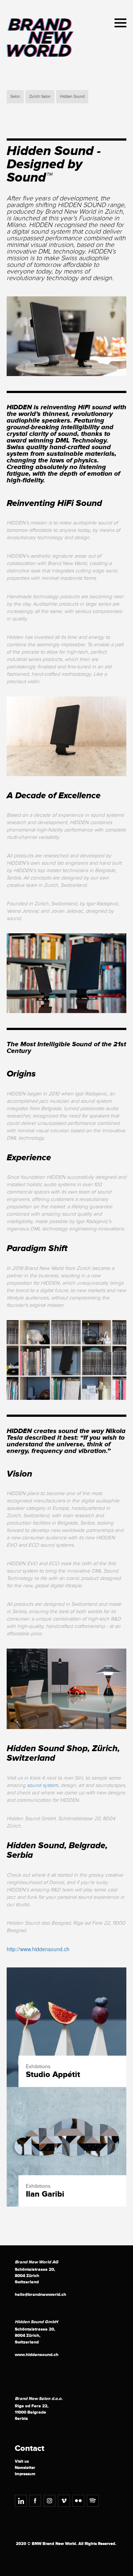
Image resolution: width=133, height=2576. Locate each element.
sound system (42, 1785)
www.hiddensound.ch (37, 2355)
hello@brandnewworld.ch (40, 2295)
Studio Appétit (53, 2075)
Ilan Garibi (45, 2194)
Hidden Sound (72, 97)
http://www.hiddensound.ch (38, 1949)
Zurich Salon (40, 97)
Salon (15, 97)
